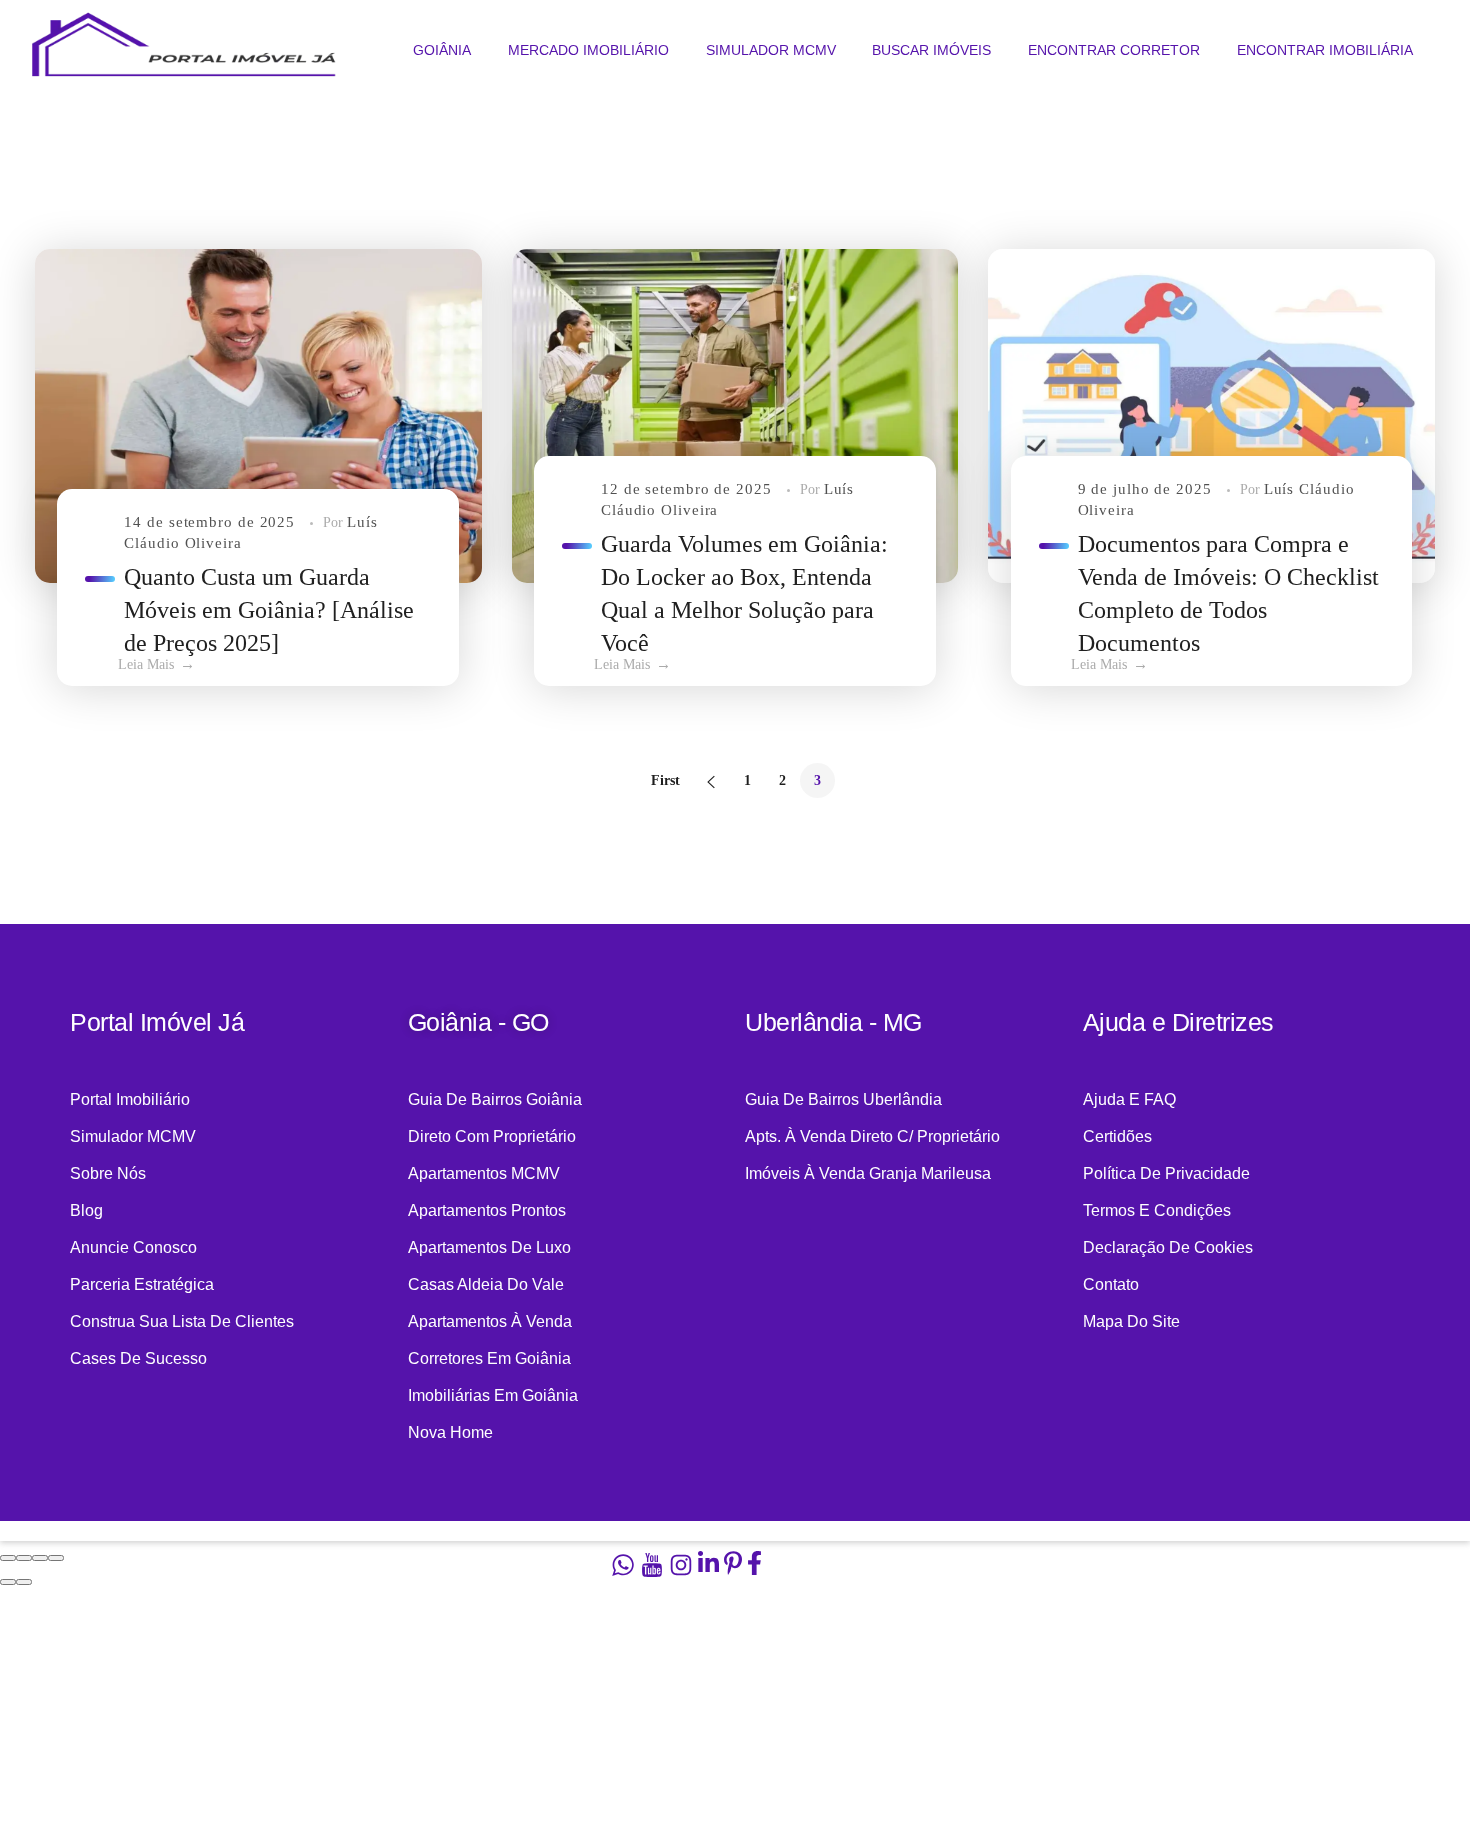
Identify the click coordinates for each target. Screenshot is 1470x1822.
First (665, 780)
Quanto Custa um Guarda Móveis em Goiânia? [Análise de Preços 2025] (269, 610)
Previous (712, 780)
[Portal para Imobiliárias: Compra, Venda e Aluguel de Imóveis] (181, 49)
